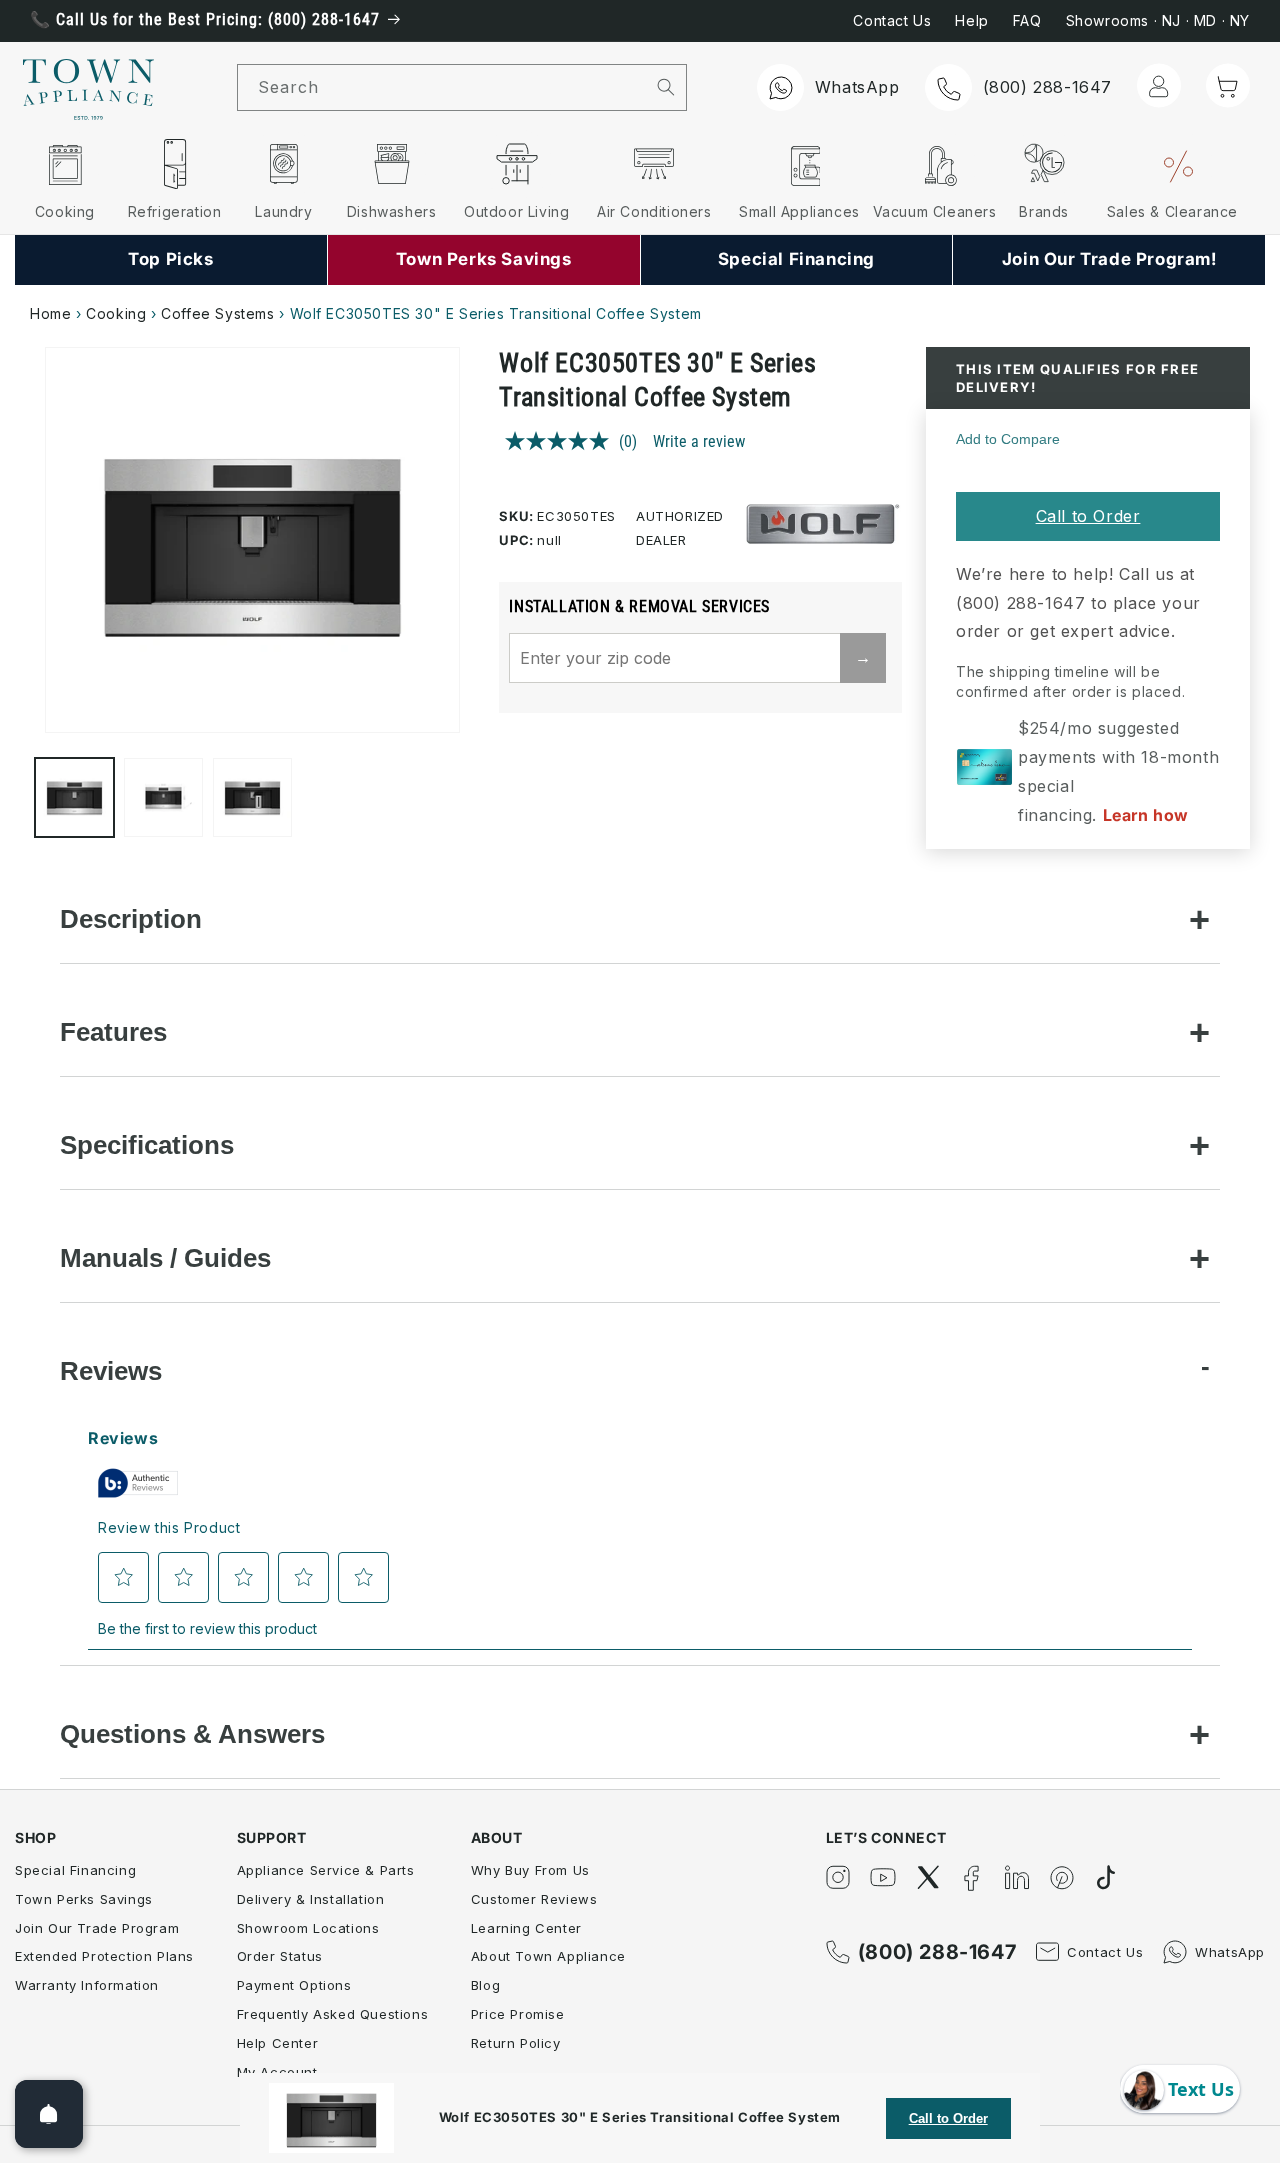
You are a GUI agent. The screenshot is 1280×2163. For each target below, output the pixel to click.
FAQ (1027, 20)
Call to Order (1088, 516)
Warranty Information (87, 1985)
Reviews (111, 1371)
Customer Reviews (534, 1899)
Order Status (280, 1956)
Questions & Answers (192, 1734)
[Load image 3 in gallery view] (252, 797)
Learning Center (526, 1928)
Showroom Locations (308, 1928)
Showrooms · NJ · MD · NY (1158, 20)
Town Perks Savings (84, 1899)
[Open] (49, 2114)
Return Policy (516, 2043)
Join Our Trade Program (97, 1928)
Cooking (116, 313)
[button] (1228, 86)
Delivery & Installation (311, 1899)
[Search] (666, 87)
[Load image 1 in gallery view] (74, 797)
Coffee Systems (217, 313)
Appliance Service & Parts (326, 1870)
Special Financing (75, 1870)
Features (113, 1032)
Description (131, 919)
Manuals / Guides (165, 1258)
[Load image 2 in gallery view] (163, 797)
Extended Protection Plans (104, 1956)
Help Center (278, 2043)
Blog (485, 1985)
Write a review (699, 441)
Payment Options (294, 1985)
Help (971, 20)
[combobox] (442, 87)
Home (50, 313)
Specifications (147, 1145)
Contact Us (892, 20)
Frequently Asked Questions (333, 2014)
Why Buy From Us (530, 1870)
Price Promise (518, 2014)
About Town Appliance (548, 1956)
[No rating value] (562, 441)
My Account (277, 2072)
